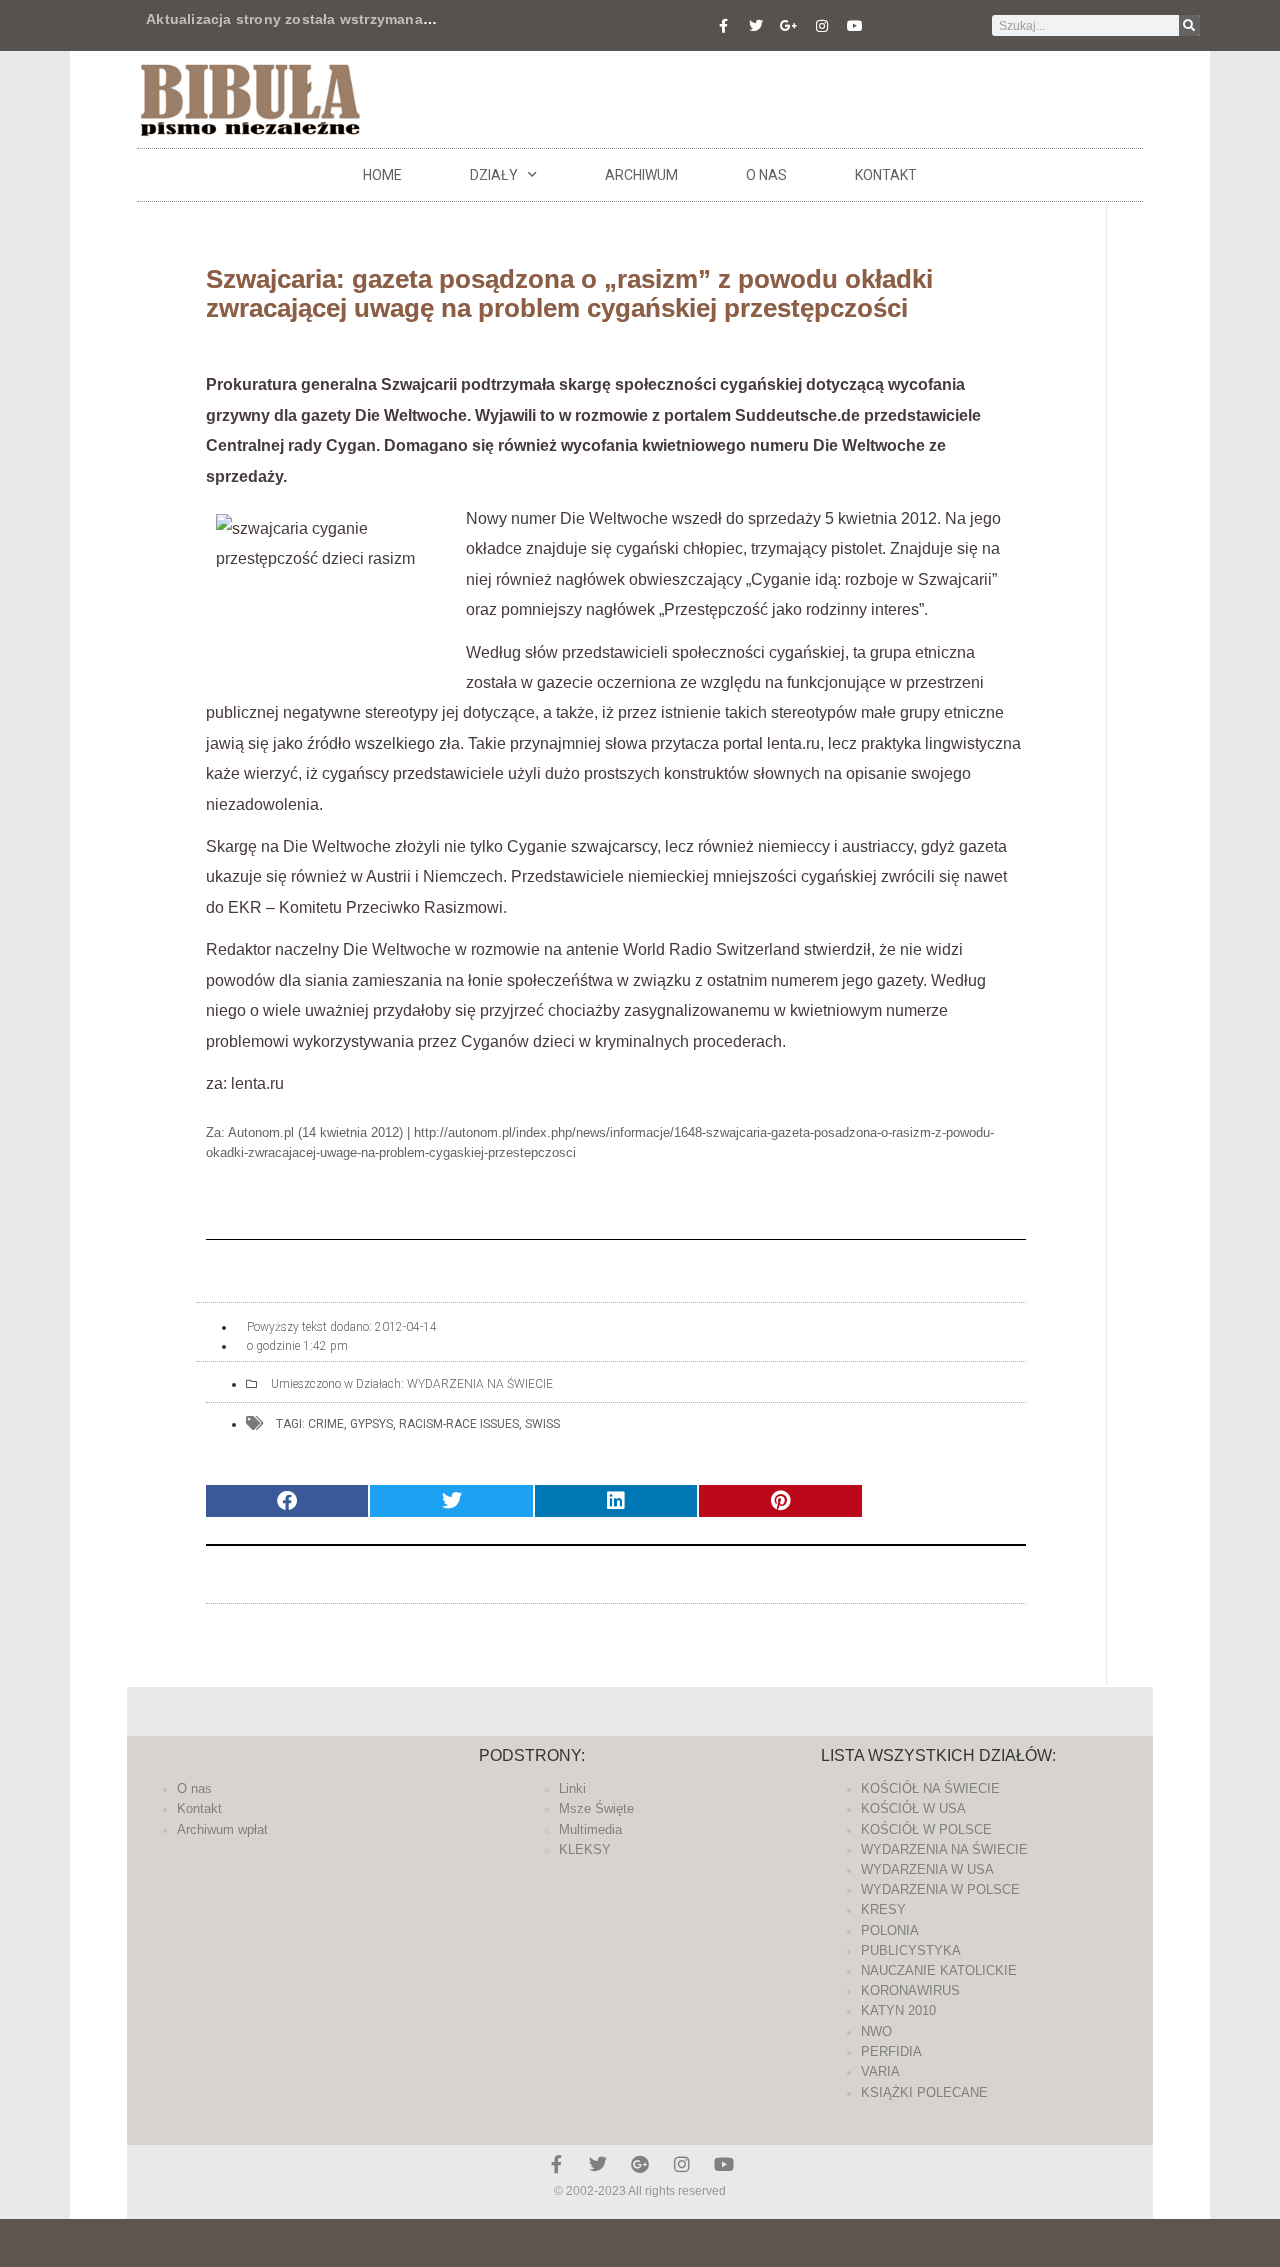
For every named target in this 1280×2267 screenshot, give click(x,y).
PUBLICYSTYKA (911, 1950)
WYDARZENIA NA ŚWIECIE (480, 1384)
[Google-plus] (640, 2164)
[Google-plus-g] (789, 26)
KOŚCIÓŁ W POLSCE (926, 1829)
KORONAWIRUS (910, 1990)
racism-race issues (459, 1424)
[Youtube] (855, 26)
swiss (542, 1424)
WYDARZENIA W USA (927, 1869)
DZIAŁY (494, 175)
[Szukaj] (1189, 25)
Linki (572, 1788)
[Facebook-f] (723, 26)
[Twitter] (756, 26)
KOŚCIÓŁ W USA (913, 1808)
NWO (876, 2031)
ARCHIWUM (641, 175)
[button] (287, 1501)
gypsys (371, 1424)
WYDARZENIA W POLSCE (940, 1889)
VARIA (880, 2071)
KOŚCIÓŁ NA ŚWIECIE (930, 1788)
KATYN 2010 (898, 2010)
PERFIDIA (891, 2051)
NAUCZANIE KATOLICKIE (939, 1970)
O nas (766, 175)
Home (382, 175)
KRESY (883, 1909)
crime (326, 1424)
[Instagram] (822, 26)
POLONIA (890, 1930)
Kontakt (886, 175)
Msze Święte (596, 1808)
